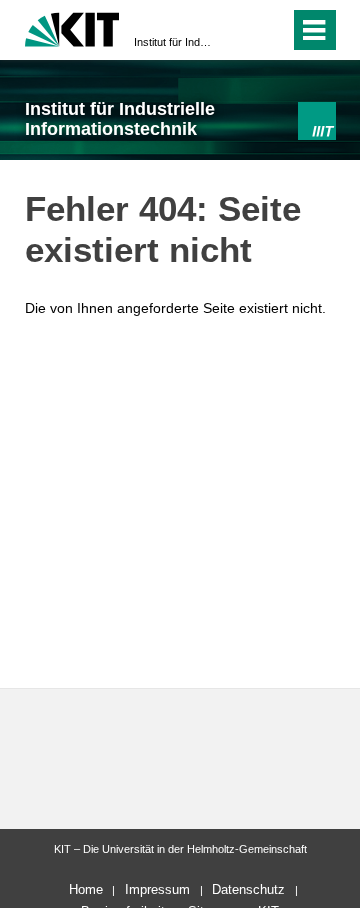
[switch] (270, 30)
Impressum (157, 889)
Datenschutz (248, 889)
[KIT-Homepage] (72, 27)
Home (86, 889)
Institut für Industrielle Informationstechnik (174, 42)
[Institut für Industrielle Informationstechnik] (316, 120)
